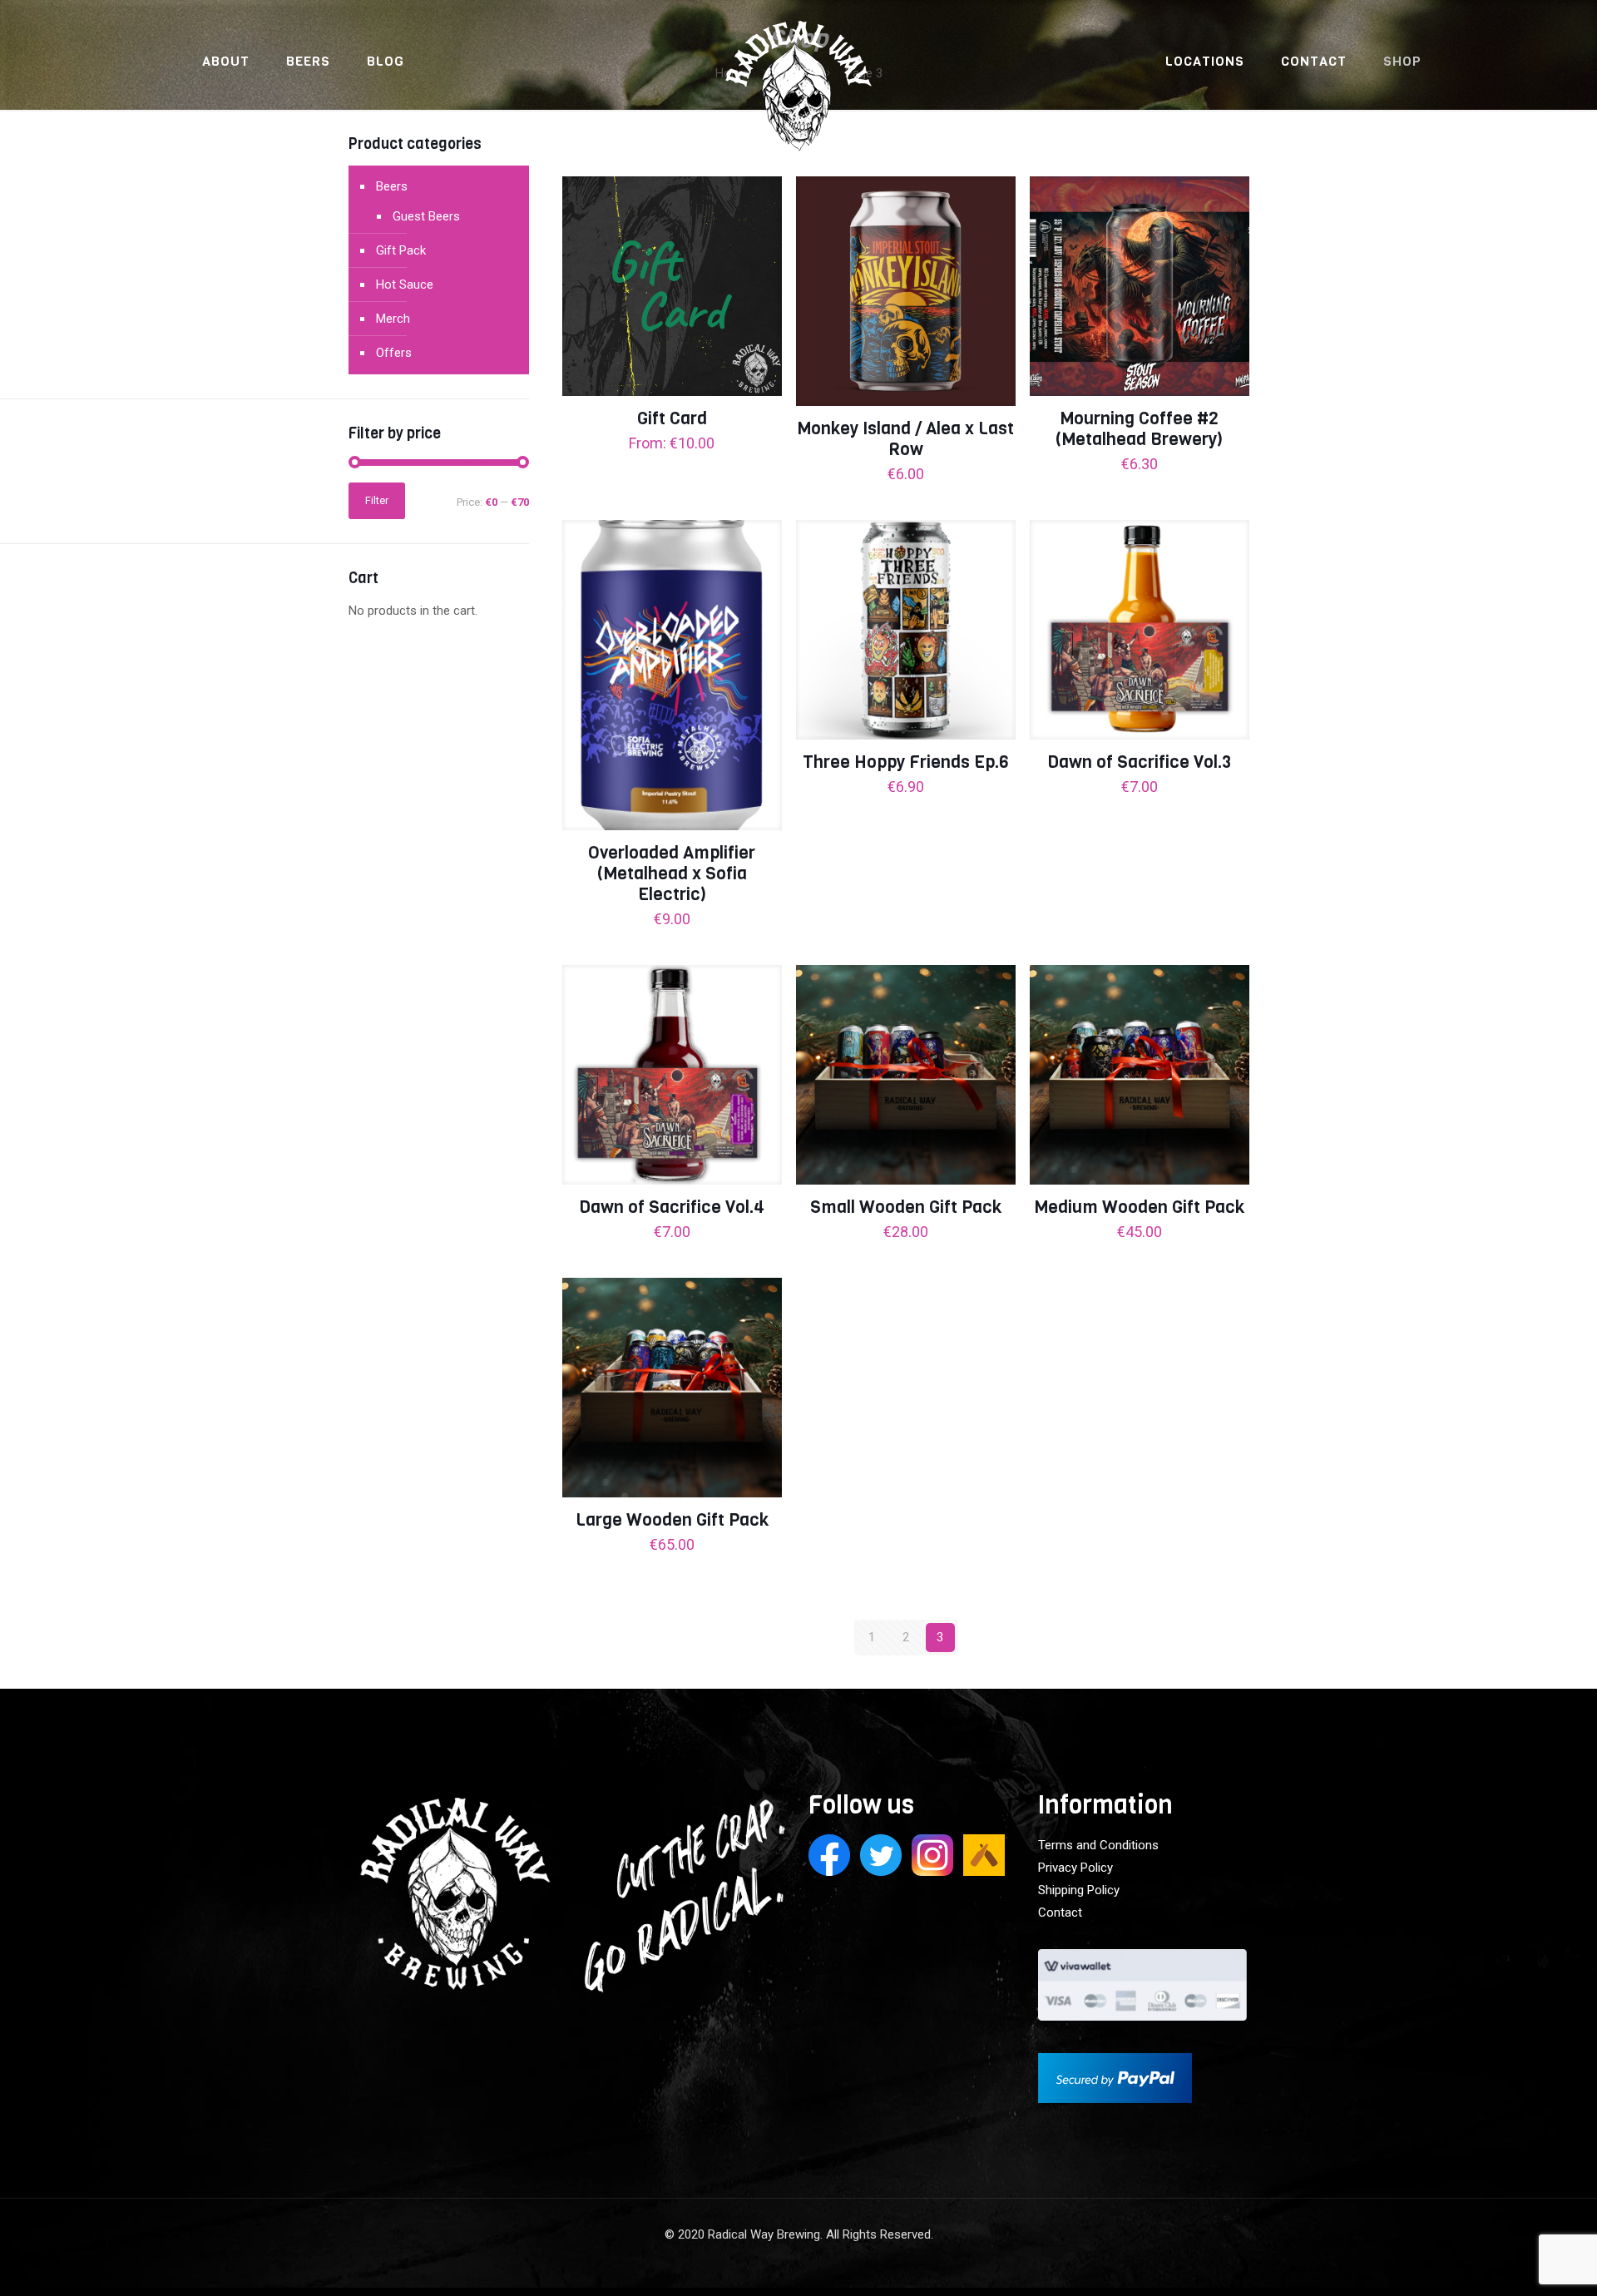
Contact (1060, 1913)
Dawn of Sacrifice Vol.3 (1139, 762)
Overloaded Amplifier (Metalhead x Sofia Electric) (672, 873)
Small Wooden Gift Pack (906, 1207)
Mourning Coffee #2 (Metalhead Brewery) (1139, 429)
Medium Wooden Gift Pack (1139, 1207)
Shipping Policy (1079, 1890)
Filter (377, 500)
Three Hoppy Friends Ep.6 (906, 762)
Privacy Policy (1075, 1868)
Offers (394, 353)
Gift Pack (401, 250)
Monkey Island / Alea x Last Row (905, 439)
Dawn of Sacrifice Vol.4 (672, 1207)
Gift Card (672, 418)
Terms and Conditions (1098, 1845)
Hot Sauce (405, 285)
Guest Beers (426, 216)
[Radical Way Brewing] (799, 96)
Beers (392, 186)
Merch (393, 319)
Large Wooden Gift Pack (672, 1520)
